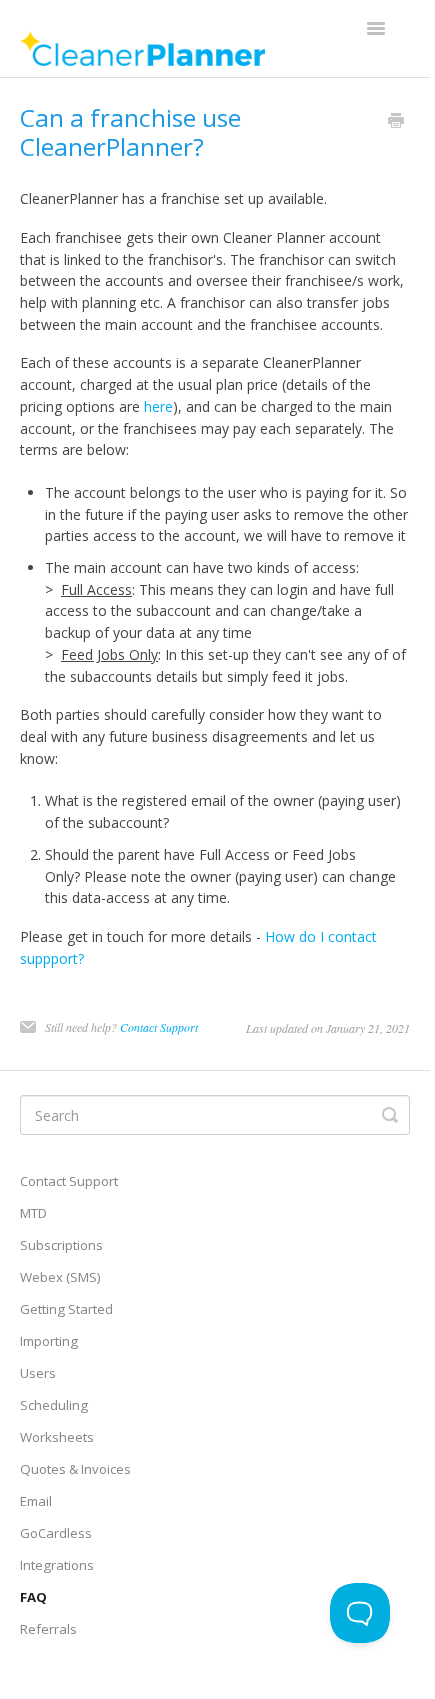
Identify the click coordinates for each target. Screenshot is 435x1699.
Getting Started (66, 1309)
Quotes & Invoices (75, 1469)
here (158, 406)
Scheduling (54, 1405)
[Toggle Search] (390, 1115)
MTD (33, 1213)
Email (36, 1501)
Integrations (57, 1565)
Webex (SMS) (60, 1277)
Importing (49, 1341)
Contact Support (159, 1027)
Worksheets (57, 1437)
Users (38, 1373)
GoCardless (56, 1533)
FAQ (33, 1597)
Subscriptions (61, 1245)
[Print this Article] (396, 122)
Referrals (48, 1629)
